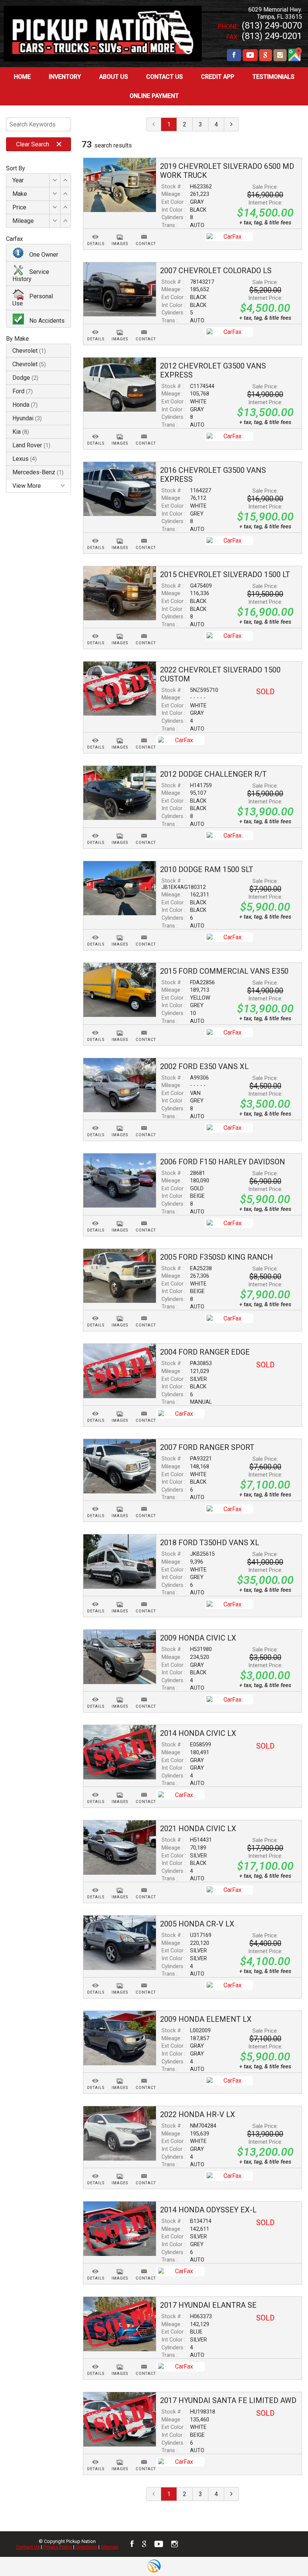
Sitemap (109, 2547)
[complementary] (285, 2553)
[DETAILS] (96, 232)
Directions (86, 2547)
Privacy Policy (58, 2547)
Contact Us (28, 2547)
